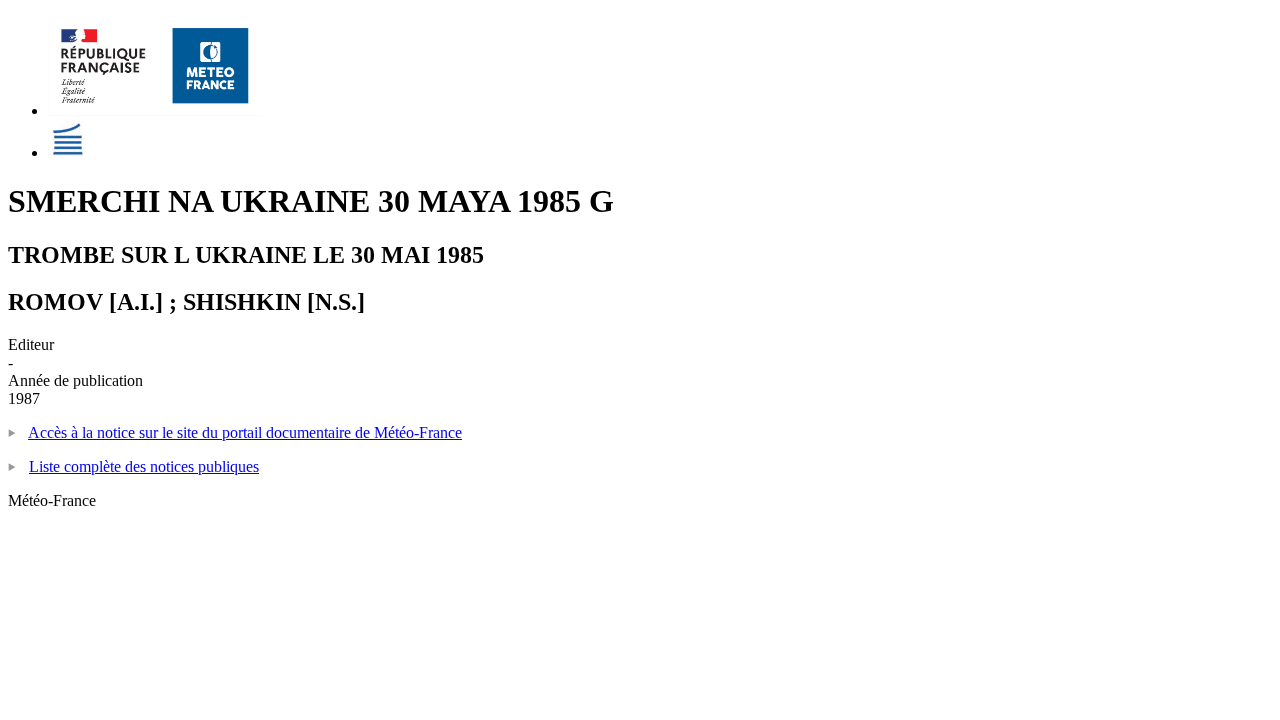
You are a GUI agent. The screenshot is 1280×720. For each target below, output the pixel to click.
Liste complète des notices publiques (144, 466)
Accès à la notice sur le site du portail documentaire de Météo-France (245, 432)
